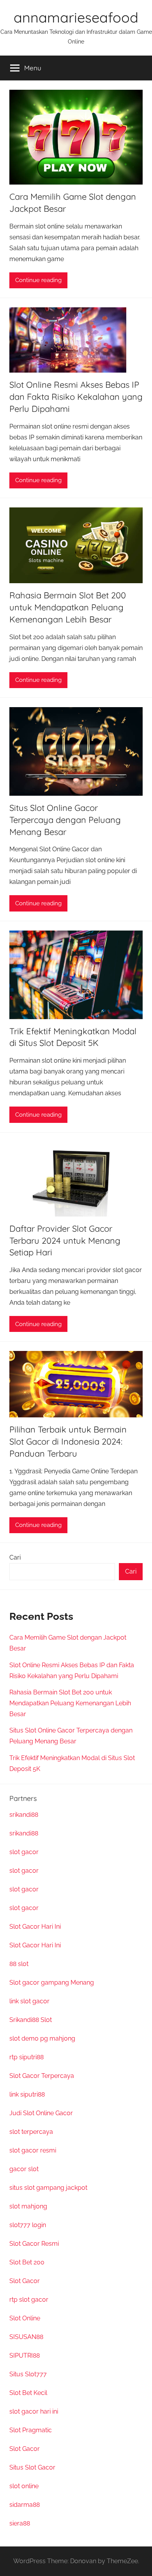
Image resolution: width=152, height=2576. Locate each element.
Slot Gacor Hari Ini (35, 1927)
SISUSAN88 (26, 2337)
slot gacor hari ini (34, 2411)
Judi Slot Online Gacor (41, 2113)
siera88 (20, 2523)
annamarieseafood (76, 17)
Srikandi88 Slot (31, 2020)
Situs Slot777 (28, 2374)
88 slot (19, 1964)
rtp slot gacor (29, 2300)
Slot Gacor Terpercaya (42, 2076)
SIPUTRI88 (25, 2356)
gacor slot (24, 2169)
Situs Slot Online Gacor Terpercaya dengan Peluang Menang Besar (65, 820)
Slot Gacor (25, 2281)
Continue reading (38, 280)
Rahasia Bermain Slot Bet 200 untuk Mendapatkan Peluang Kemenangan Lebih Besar (68, 607)
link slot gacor (29, 2001)
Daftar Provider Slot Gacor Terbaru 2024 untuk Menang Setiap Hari (65, 1241)
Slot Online (25, 2318)
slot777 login (28, 2225)
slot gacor (24, 1852)
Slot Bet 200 (27, 2262)
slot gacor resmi (33, 2150)
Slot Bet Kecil (28, 2393)
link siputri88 (27, 2094)
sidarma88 (25, 2505)
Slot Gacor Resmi (34, 2244)
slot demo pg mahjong (42, 2038)
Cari (15, 1557)
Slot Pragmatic (31, 2430)
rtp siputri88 (27, 2057)
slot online (24, 2486)
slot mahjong (28, 2206)
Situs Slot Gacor (32, 2467)
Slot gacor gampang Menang (52, 1983)
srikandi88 (24, 1815)
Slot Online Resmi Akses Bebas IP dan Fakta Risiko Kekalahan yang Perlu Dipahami (76, 397)
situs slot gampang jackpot (48, 2188)
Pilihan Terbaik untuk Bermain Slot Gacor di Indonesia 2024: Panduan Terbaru (68, 1441)
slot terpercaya (31, 2132)
